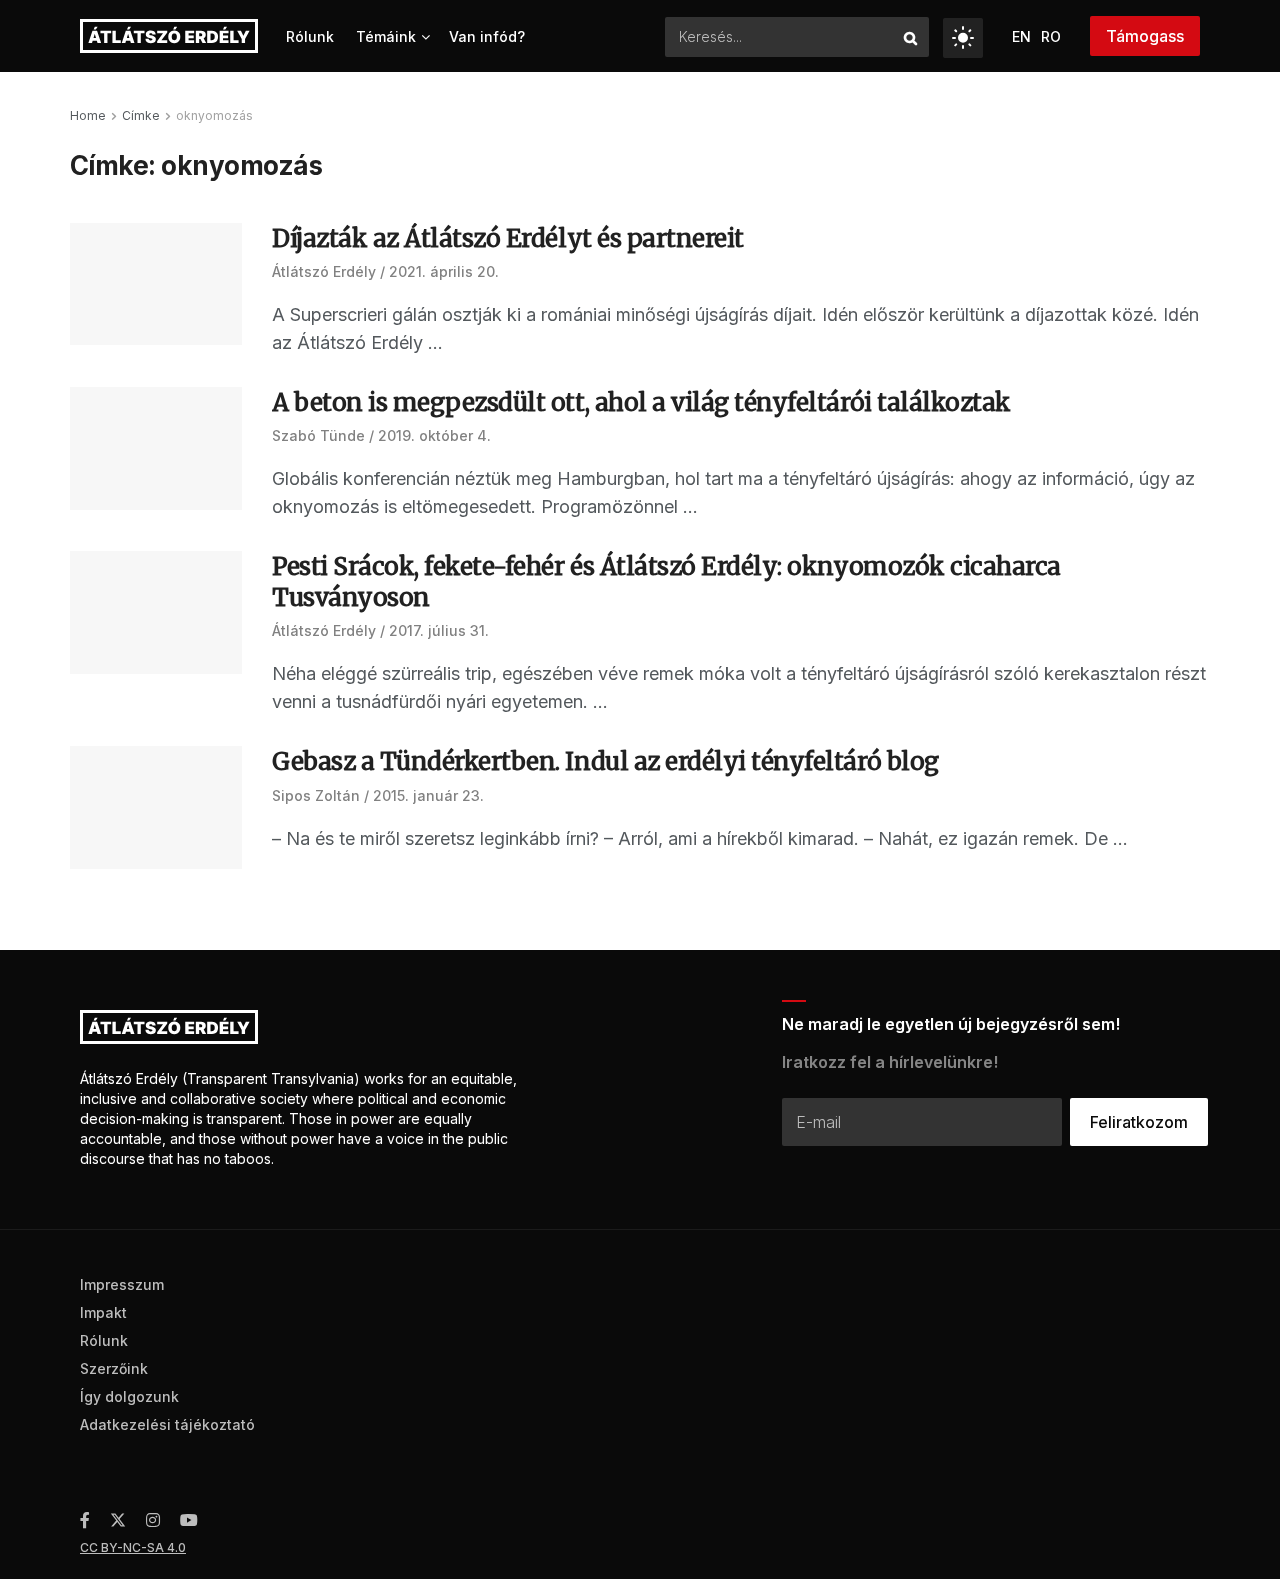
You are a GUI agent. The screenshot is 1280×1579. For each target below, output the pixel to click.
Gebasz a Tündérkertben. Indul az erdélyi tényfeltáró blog (605, 761)
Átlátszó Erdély (324, 271)
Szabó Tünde (318, 435)
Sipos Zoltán (316, 795)
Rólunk (310, 36)
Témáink (386, 36)
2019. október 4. (434, 435)
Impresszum (122, 1284)
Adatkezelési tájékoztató (167, 1424)
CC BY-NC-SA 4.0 (133, 1547)
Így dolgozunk (129, 1396)
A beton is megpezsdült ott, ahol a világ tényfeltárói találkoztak (641, 402)
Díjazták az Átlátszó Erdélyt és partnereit (508, 238)
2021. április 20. (444, 271)
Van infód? (487, 36)
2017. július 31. (439, 630)
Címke (141, 115)
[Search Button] (911, 37)
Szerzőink (114, 1368)
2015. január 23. (428, 795)
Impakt (103, 1312)
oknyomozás (214, 115)
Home (88, 115)
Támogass (1145, 36)
